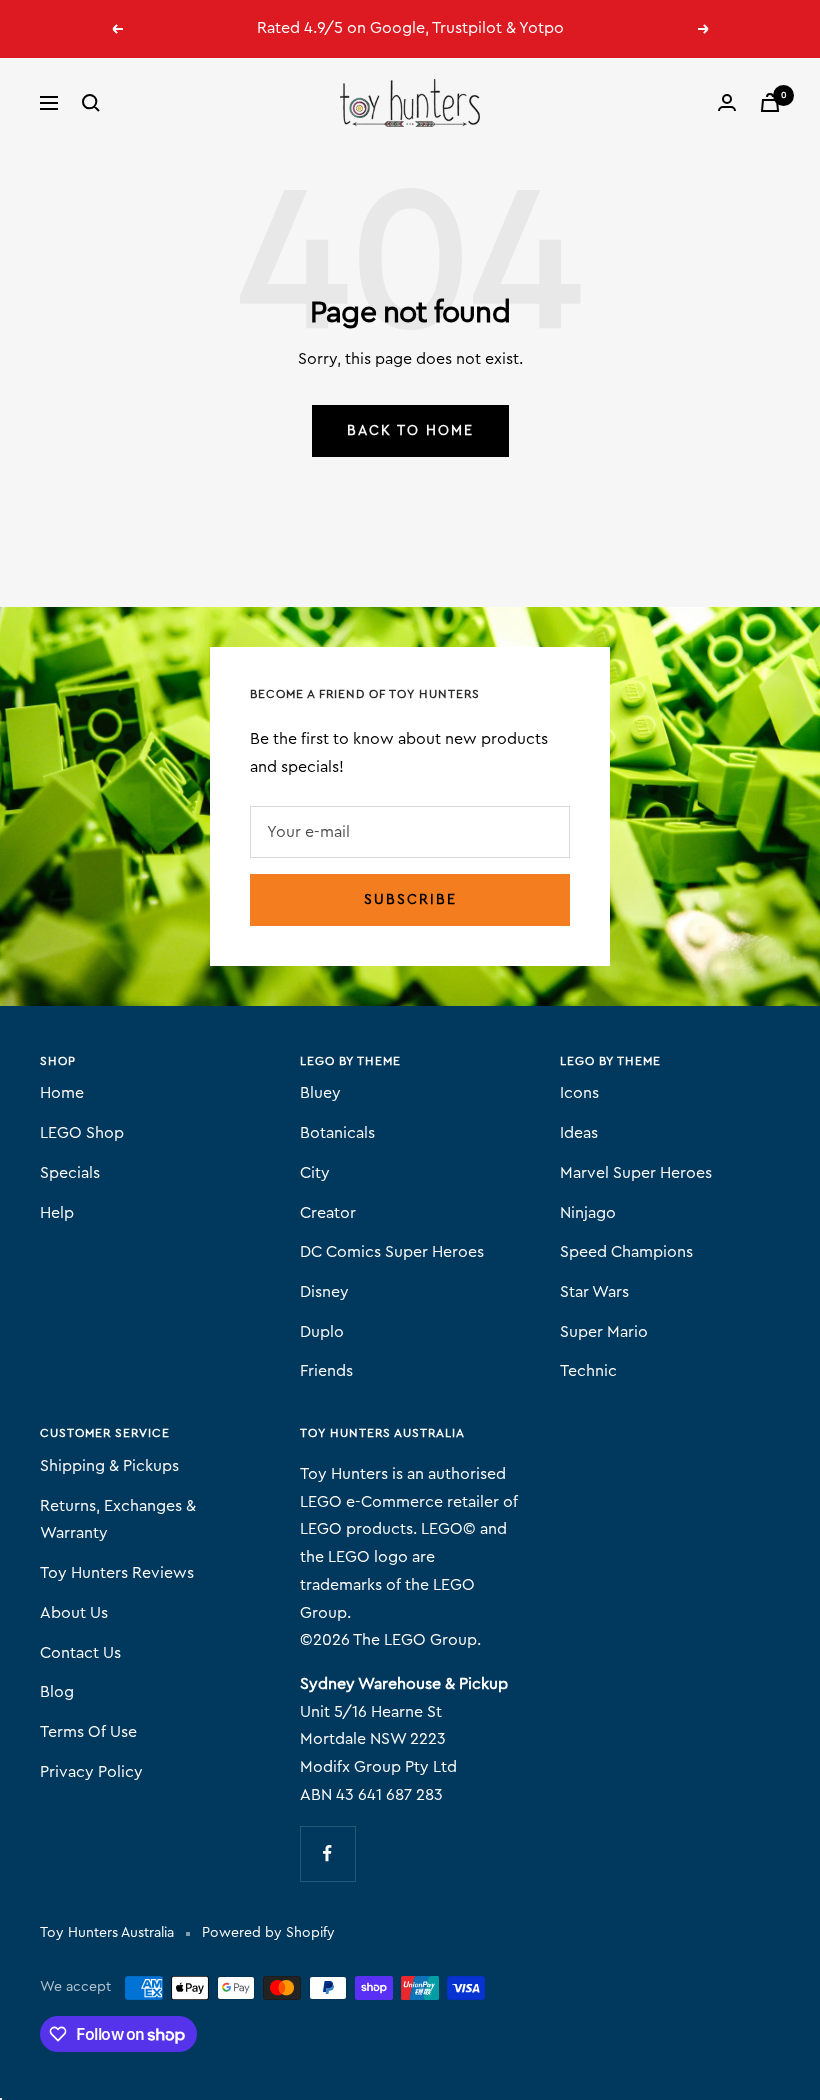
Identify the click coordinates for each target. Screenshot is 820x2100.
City (315, 1173)
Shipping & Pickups (109, 1466)
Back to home (410, 431)
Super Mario (604, 1332)
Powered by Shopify (268, 1933)
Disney (324, 1292)
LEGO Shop (82, 1133)
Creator (328, 1213)
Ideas (579, 1133)
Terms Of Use (88, 1732)
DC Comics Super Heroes (392, 1252)
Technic (588, 1371)
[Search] (91, 103)
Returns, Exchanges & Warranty (118, 1520)
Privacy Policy (91, 1772)
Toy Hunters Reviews (117, 1573)
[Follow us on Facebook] (327, 1853)
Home (62, 1093)
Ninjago (588, 1213)
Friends (326, 1371)
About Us (74, 1613)
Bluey (320, 1093)
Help (57, 1213)
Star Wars (594, 1292)
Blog (57, 1692)
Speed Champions (626, 1252)
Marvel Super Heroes (636, 1173)
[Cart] (770, 102)
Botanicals (337, 1133)
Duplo (322, 1332)
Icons (579, 1093)
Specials (70, 1173)
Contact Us (80, 1653)
